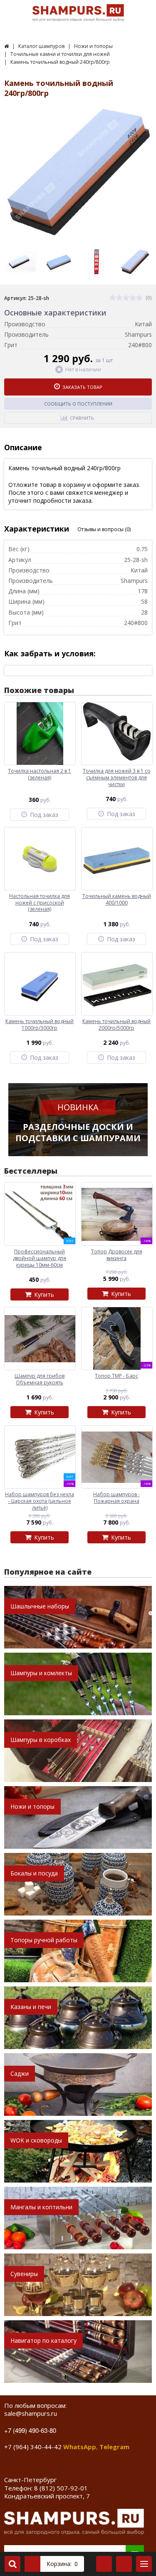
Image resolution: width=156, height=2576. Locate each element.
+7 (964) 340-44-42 (33, 2447)
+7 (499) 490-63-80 (30, 2430)
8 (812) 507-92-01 (61, 2488)
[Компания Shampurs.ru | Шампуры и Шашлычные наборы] (6, 46)
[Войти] (104, 2564)
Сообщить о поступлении (78, 404)
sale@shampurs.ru (31, 2413)
